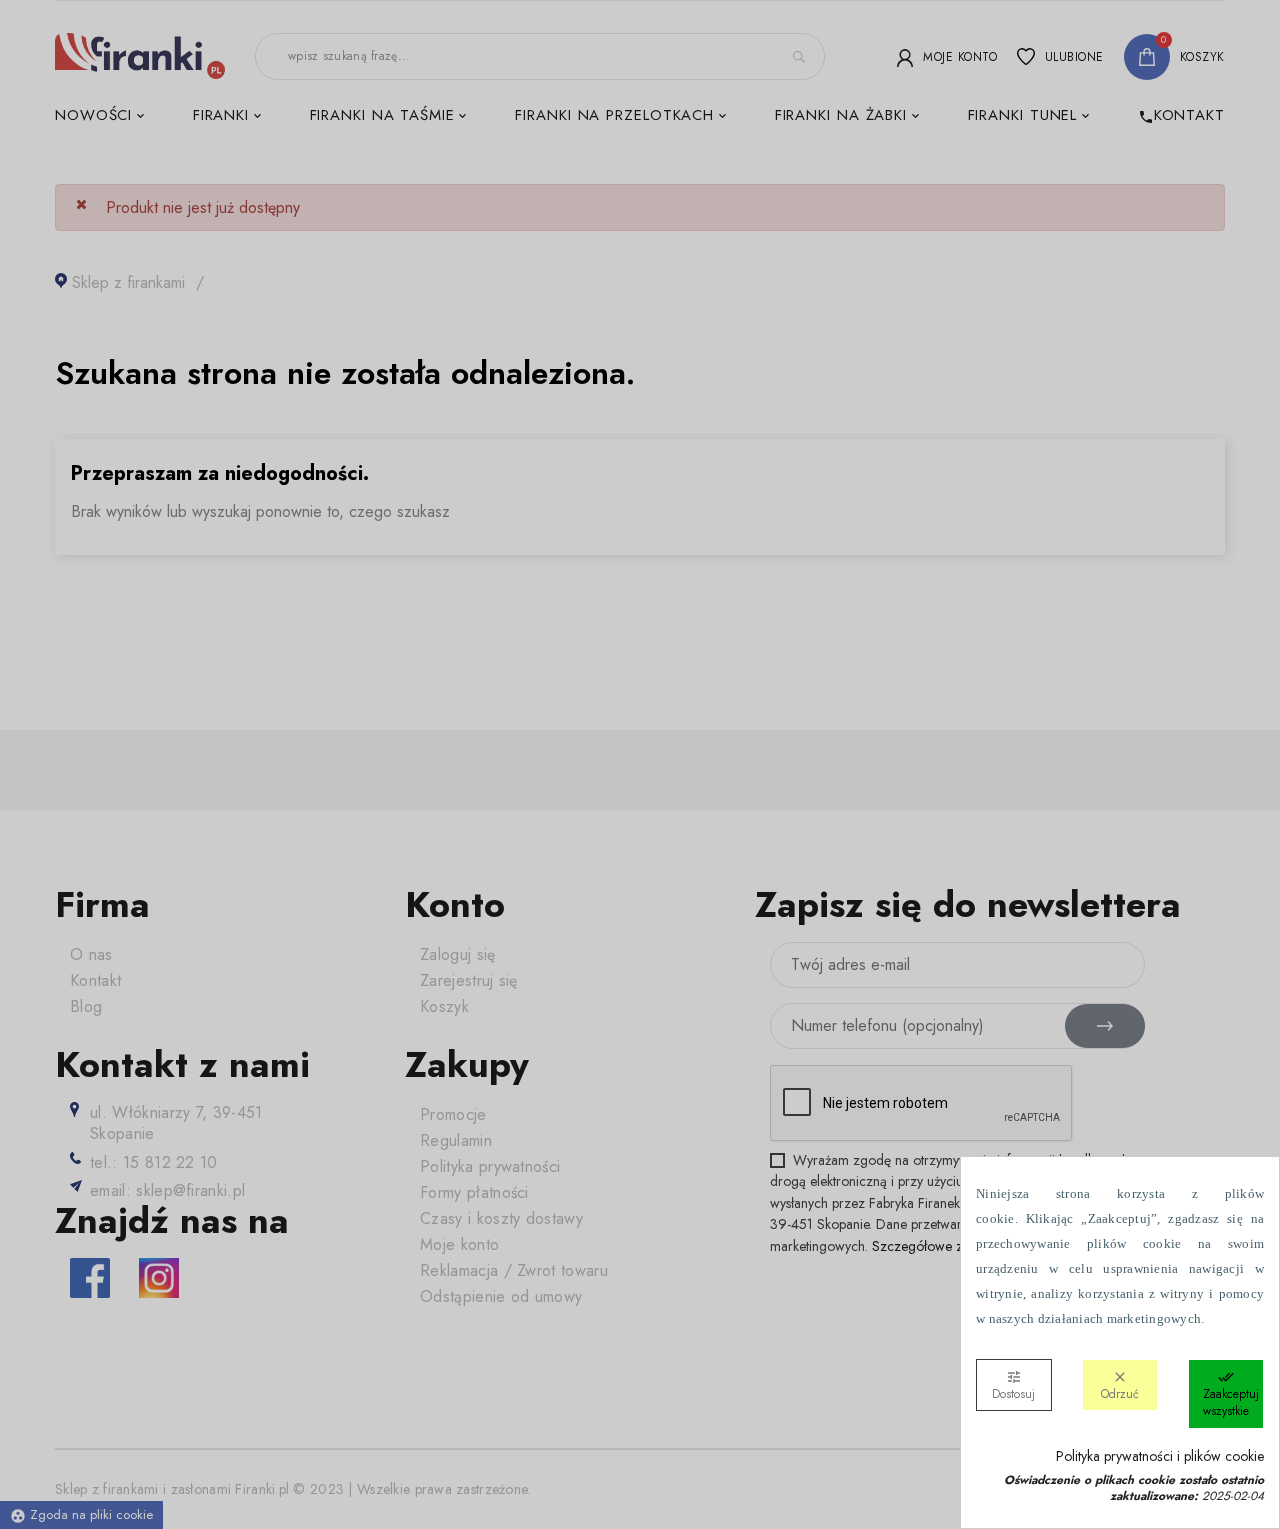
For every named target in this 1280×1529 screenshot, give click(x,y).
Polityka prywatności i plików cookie (1160, 1456)
